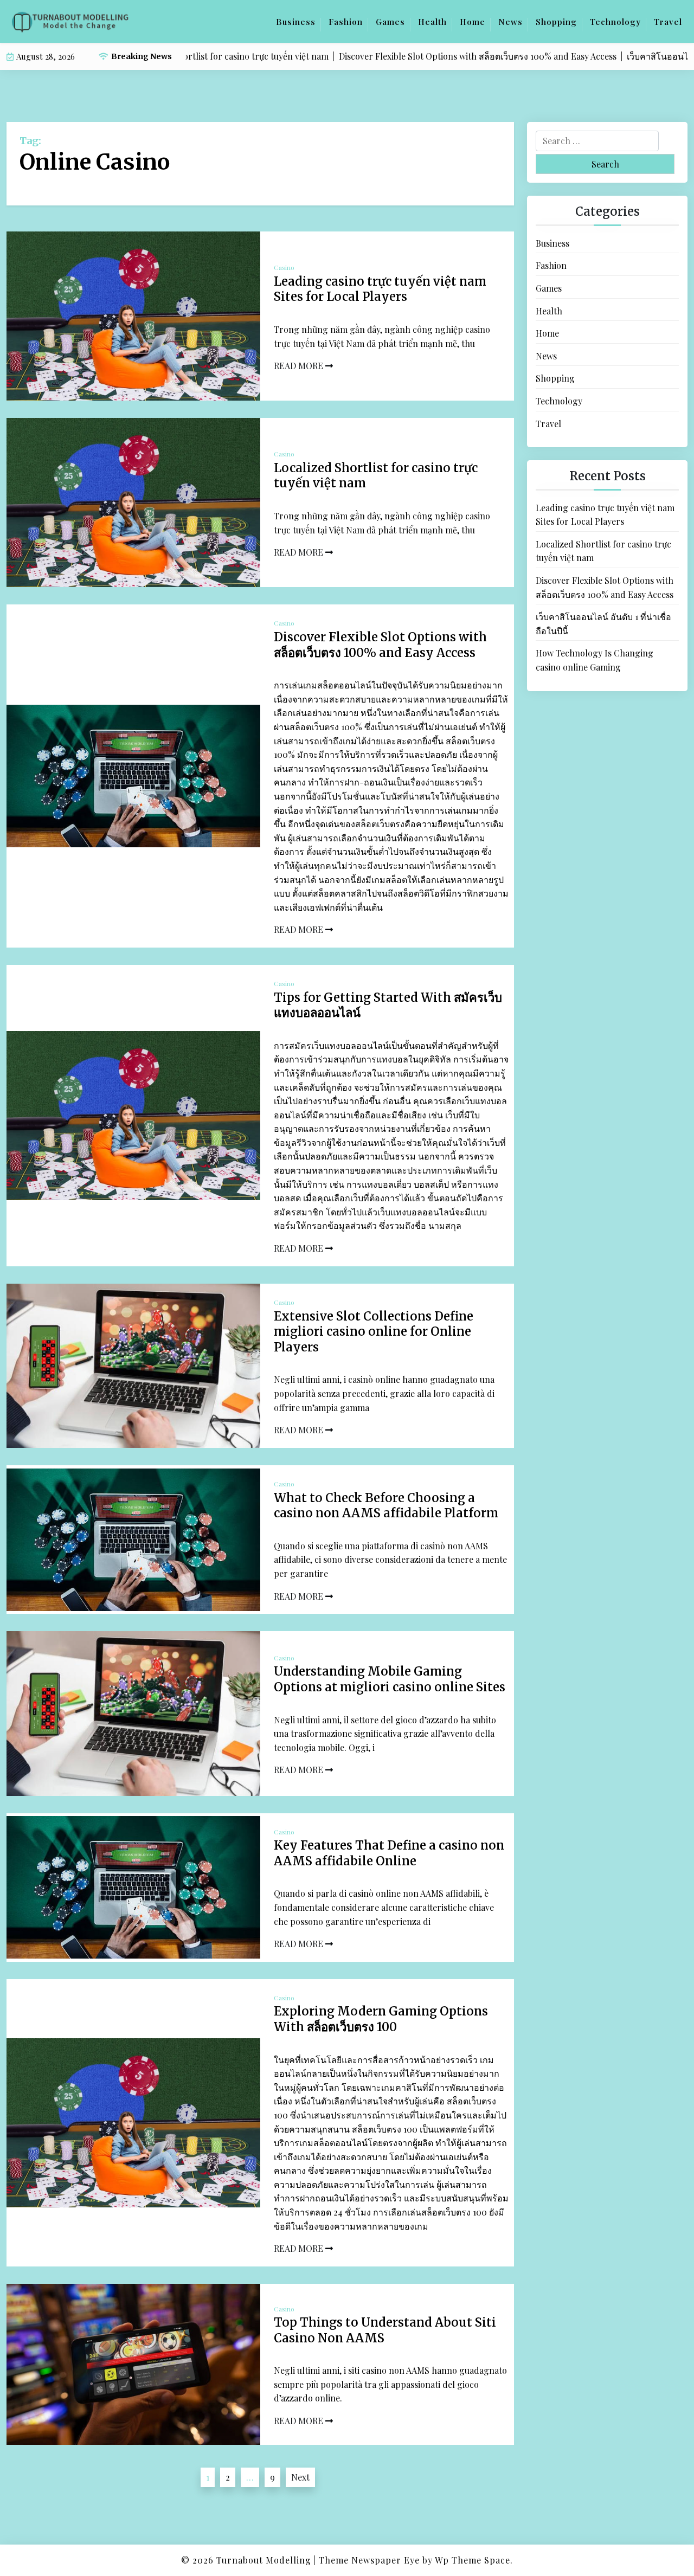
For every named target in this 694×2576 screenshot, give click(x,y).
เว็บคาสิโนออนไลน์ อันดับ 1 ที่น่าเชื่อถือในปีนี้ (603, 624)
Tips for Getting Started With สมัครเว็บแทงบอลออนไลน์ (388, 1005)
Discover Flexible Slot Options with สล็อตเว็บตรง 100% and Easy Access (380, 645)
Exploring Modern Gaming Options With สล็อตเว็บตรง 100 (381, 2019)
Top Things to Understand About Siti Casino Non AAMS (385, 2330)
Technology (615, 22)
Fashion (346, 22)
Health (432, 22)
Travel (668, 22)
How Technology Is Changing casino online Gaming (595, 660)
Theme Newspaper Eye (369, 2560)
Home (473, 22)
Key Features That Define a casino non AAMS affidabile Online (389, 1853)
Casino (284, 267)
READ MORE (300, 366)
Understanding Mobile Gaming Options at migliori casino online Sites (390, 1679)
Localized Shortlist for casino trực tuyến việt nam (376, 476)
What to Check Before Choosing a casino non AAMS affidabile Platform (386, 1506)
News (510, 22)
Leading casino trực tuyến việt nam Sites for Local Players (380, 289)
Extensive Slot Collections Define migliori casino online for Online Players (374, 1332)
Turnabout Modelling (264, 2560)
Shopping (556, 22)
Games (390, 22)
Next (300, 2477)
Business (296, 22)
